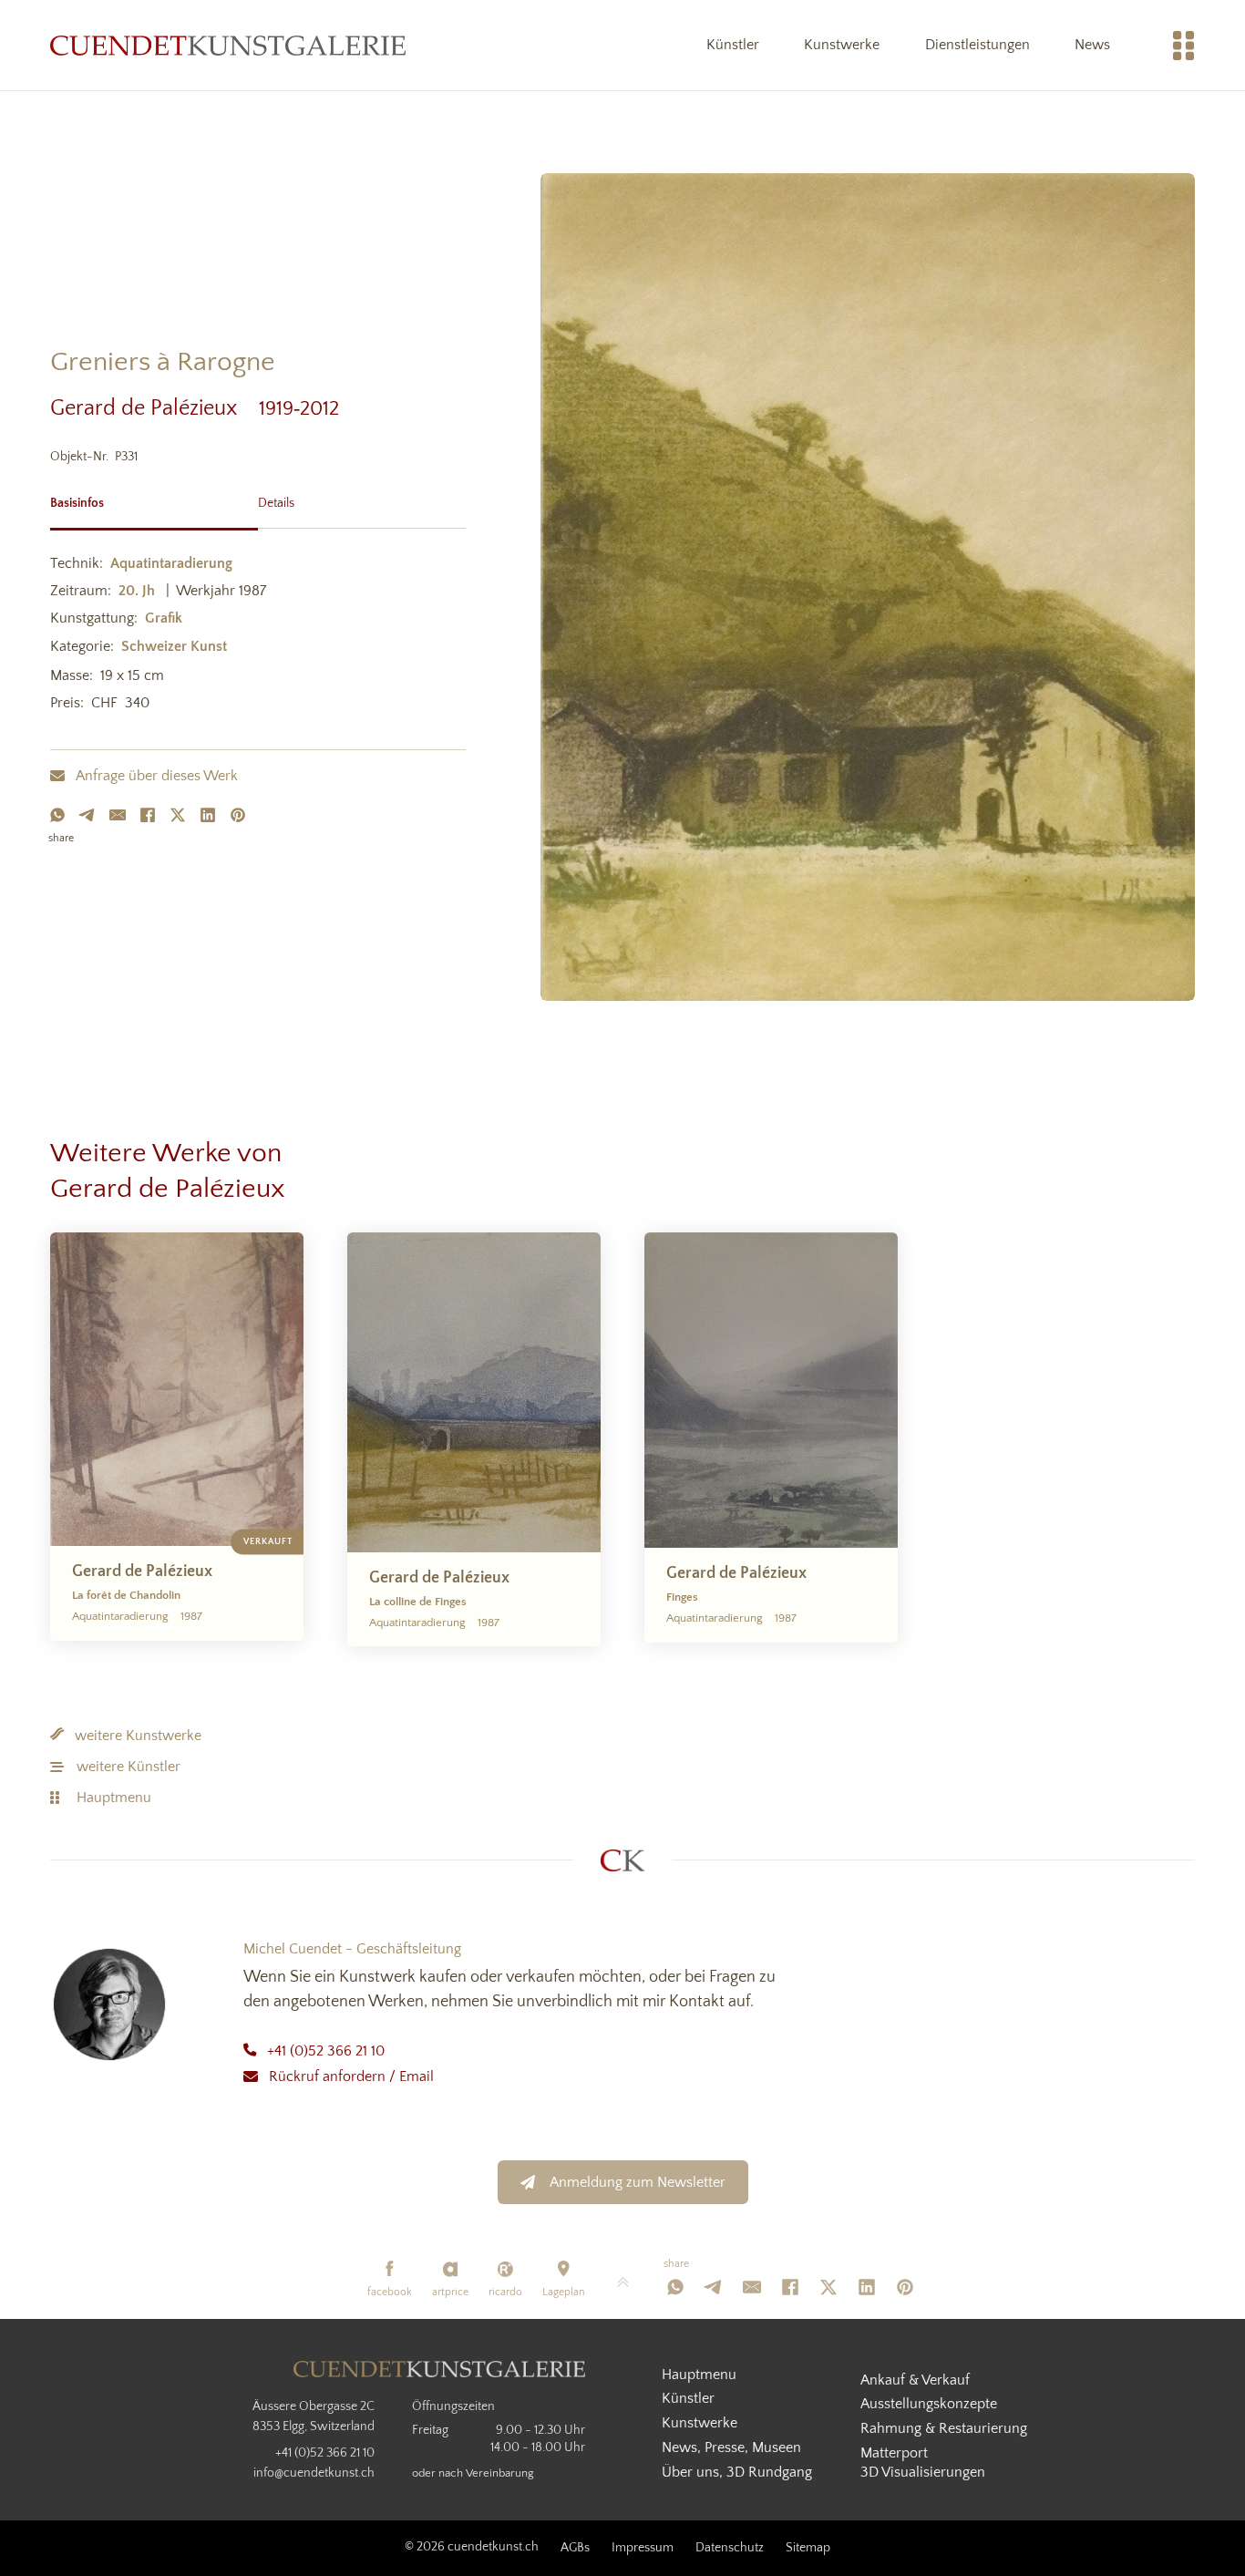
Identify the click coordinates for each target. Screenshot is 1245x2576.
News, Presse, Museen (731, 2447)
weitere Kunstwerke (138, 1736)
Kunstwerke (842, 45)
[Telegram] (87, 815)
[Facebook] (148, 815)
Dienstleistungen (977, 45)
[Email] (118, 815)
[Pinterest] (238, 815)
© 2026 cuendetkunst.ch (472, 2547)
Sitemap (808, 2548)
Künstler (733, 45)
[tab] (154, 501)
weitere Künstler (129, 1767)
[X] (178, 815)
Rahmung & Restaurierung (944, 2428)
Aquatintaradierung (171, 563)
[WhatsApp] (57, 815)
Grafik (164, 618)
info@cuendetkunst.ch (314, 2473)
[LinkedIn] (208, 815)
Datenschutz (730, 2548)
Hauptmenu (114, 1798)
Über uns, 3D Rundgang (737, 2472)
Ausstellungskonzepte (929, 2404)
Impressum (643, 2548)
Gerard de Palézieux (154, 408)
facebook (390, 2292)
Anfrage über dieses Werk (157, 776)
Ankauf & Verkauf (915, 2380)
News (1092, 45)
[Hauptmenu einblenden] (1184, 46)
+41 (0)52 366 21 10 (326, 2051)
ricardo (505, 2292)
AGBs (575, 2548)
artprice (450, 2292)
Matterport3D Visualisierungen (923, 2463)
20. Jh (137, 591)
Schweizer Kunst (174, 646)
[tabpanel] (258, 636)
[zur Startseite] (228, 45)
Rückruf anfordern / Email (351, 2076)
